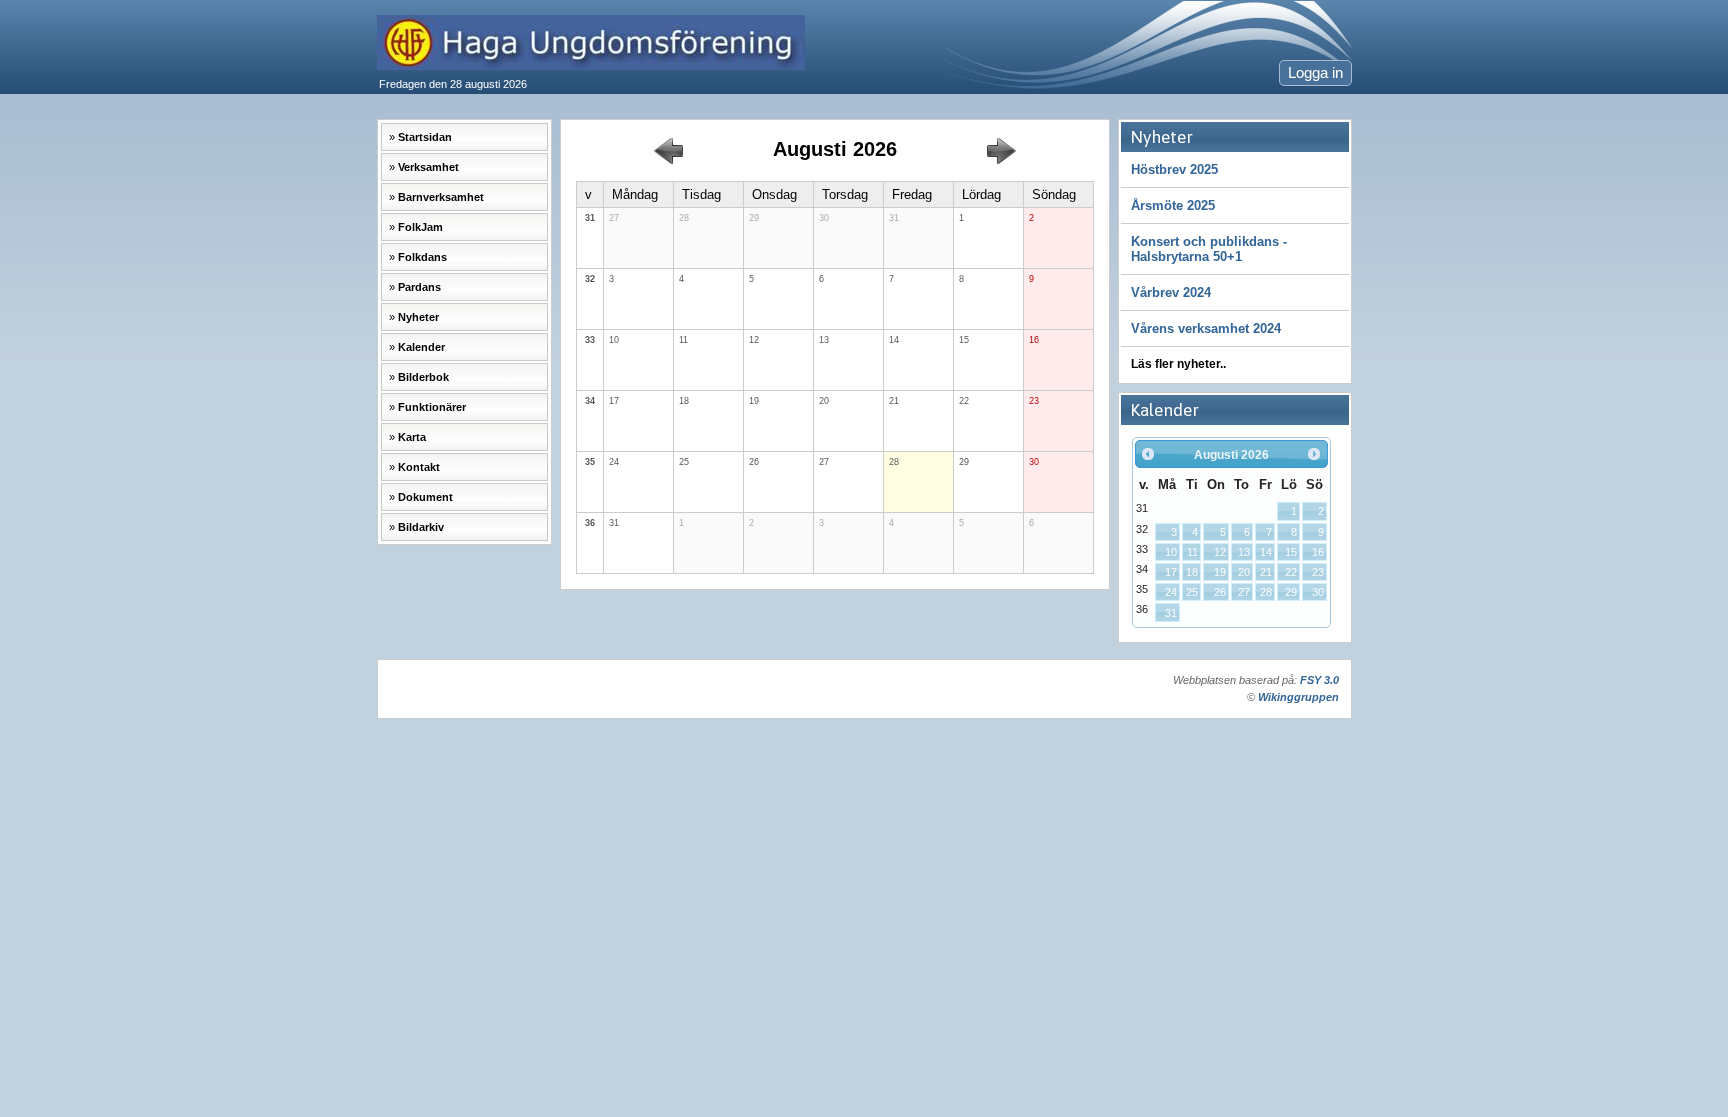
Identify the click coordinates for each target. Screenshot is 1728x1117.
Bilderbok (423, 377)
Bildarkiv (421, 527)
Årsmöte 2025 (1173, 205)
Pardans (419, 287)
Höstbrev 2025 (1174, 169)
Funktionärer (432, 407)
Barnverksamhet (441, 197)
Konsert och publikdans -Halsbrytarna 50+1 (1209, 249)
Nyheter (418, 317)
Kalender (421, 347)
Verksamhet (428, 167)
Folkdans (422, 257)
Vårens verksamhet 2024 (1206, 328)
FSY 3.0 (1319, 680)
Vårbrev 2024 (1171, 292)
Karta (412, 437)
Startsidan (425, 137)
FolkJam (420, 227)
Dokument (425, 497)
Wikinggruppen (1298, 697)
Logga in (1315, 73)
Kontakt (419, 467)
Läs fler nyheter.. (1178, 364)
